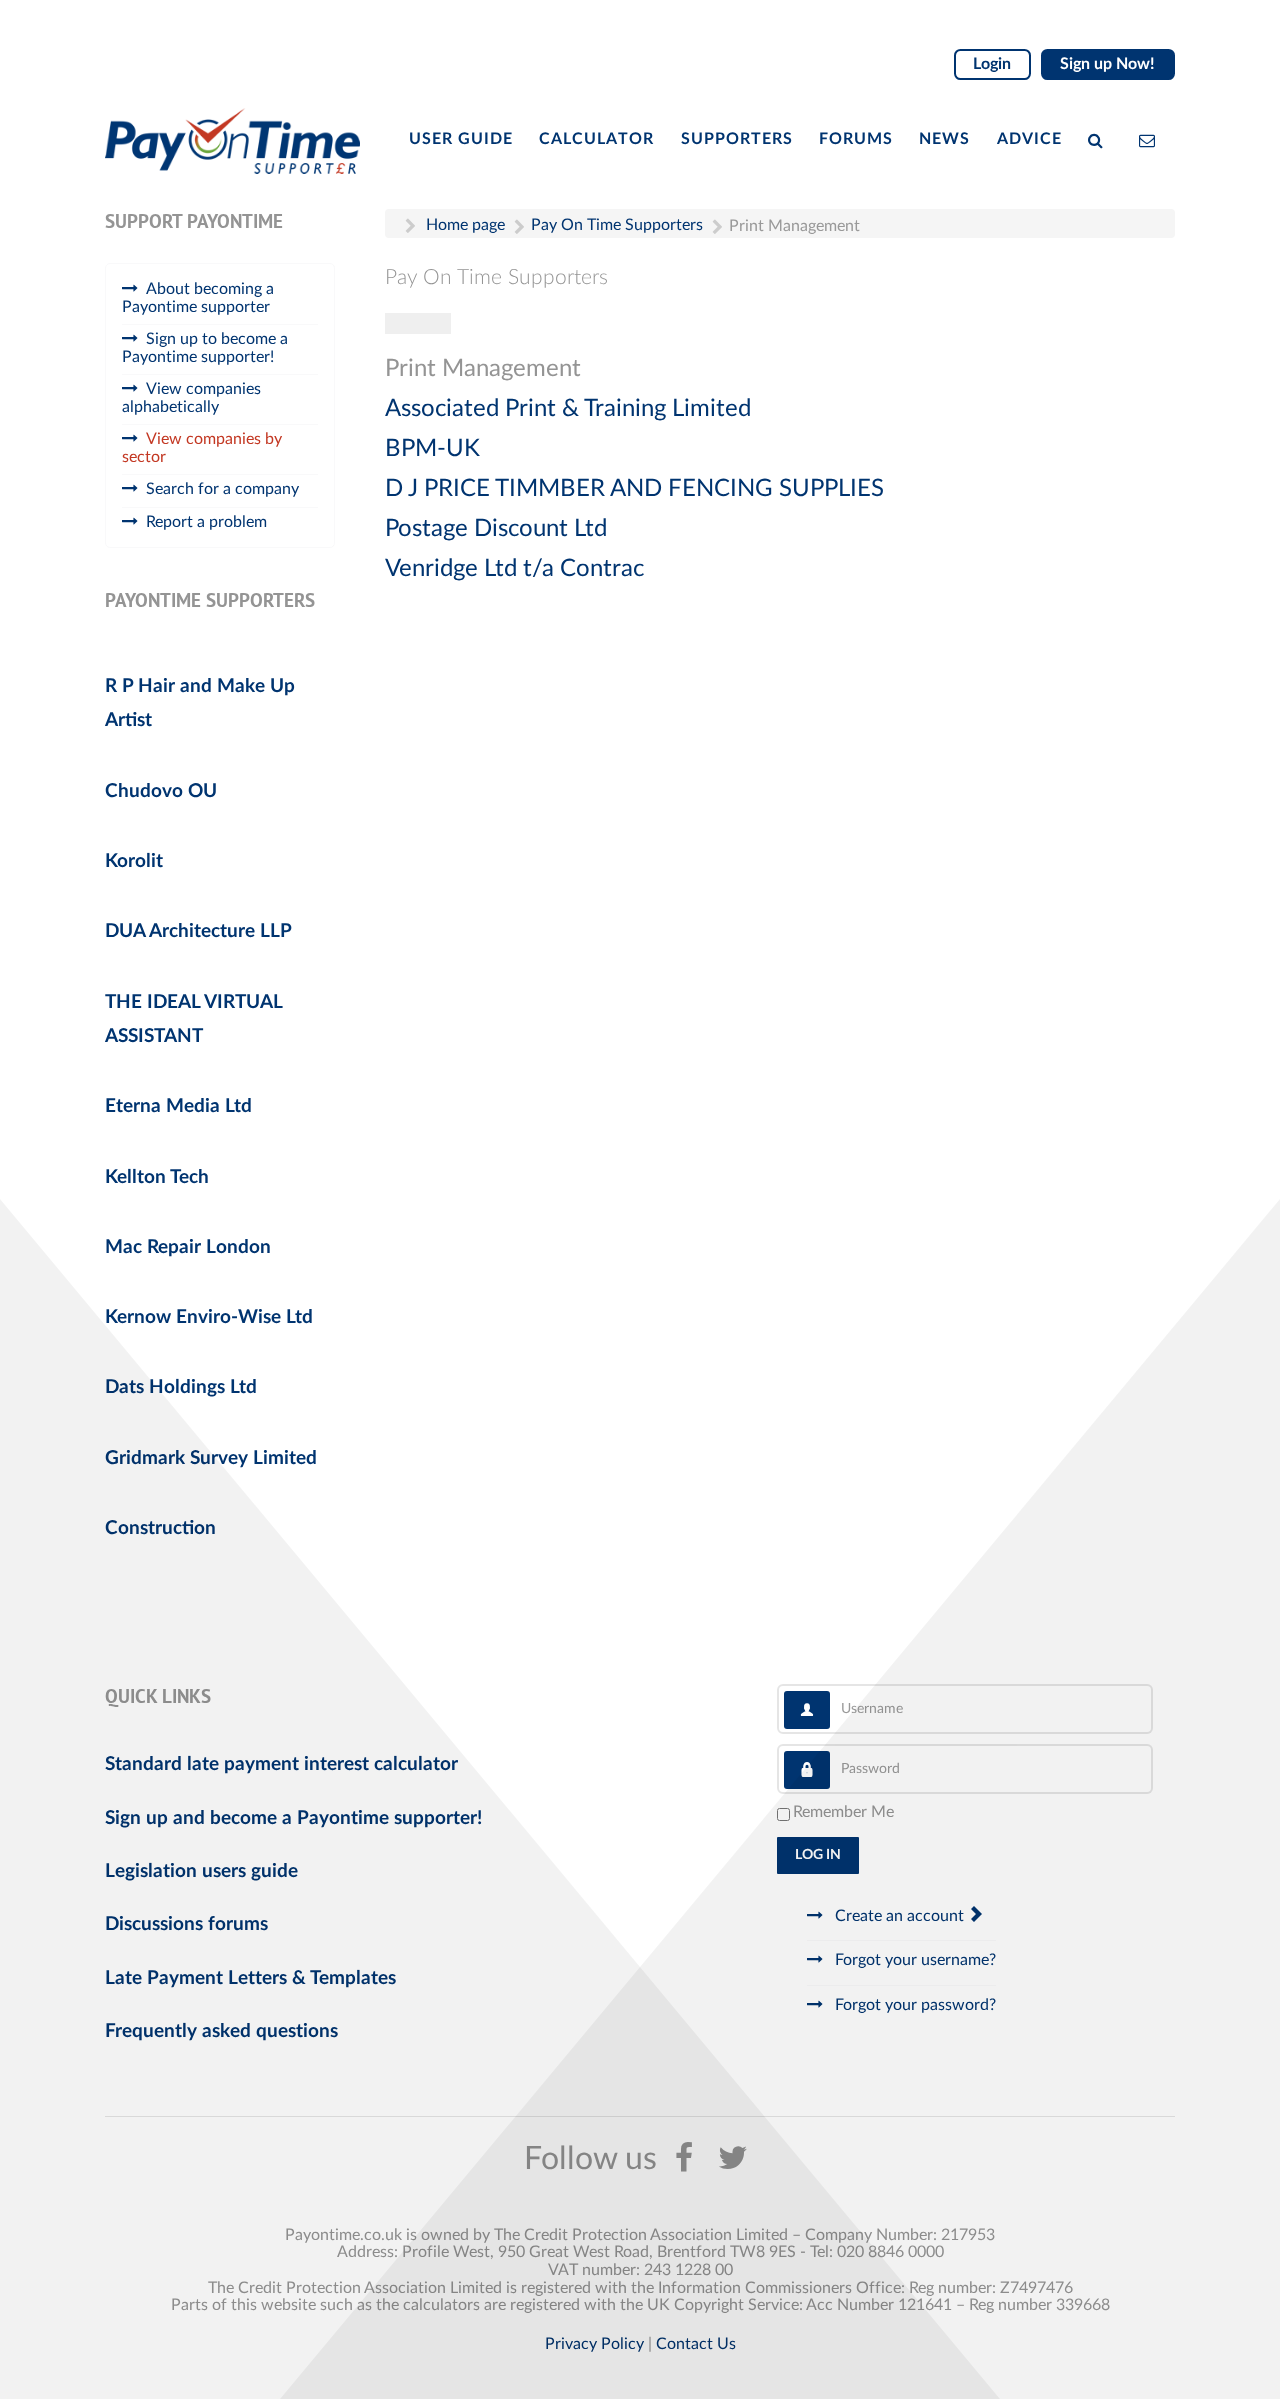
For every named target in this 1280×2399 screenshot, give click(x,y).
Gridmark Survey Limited (211, 1458)
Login (992, 64)
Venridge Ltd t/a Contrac (514, 569)
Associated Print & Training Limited (568, 409)
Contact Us (696, 2344)
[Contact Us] (1151, 139)
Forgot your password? (913, 2005)
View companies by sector (202, 448)
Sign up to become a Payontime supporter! (205, 348)
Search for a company (222, 489)
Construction (160, 1528)
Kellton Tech (157, 1177)
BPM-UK (432, 449)
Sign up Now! (1107, 64)
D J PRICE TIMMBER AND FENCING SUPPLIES (634, 489)
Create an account (899, 1916)
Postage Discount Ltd (496, 529)
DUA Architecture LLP (198, 931)
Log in (818, 1855)
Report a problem (206, 522)
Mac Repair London (188, 1247)
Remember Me (843, 1812)
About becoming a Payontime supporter (198, 298)
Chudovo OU (161, 791)
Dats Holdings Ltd (181, 1387)
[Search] (1100, 139)
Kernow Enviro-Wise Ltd (209, 1317)
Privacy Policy (594, 2344)
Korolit (134, 861)
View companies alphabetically (191, 398)
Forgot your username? (913, 1960)
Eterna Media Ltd (178, 1106)
